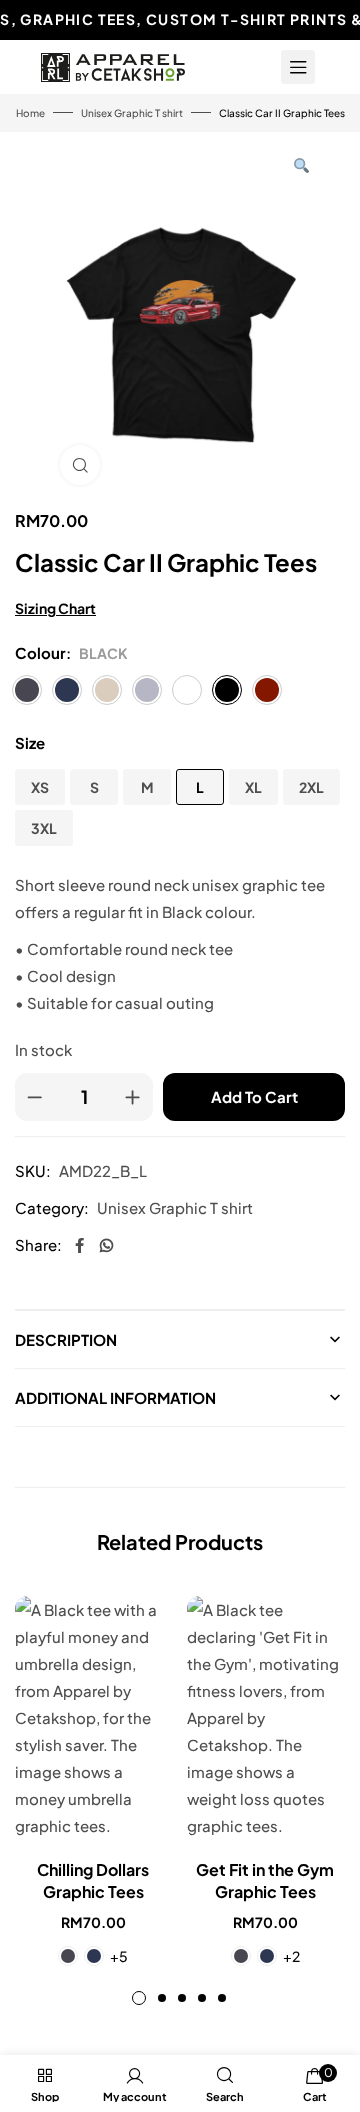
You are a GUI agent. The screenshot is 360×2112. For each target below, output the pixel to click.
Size (30, 742)
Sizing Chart (55, 608)
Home (30, 113)
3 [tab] (182, 1998)
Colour (40, 652)
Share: (38, 1244)
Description (66, 1339)
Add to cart (254, 1096)
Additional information (115, 1397)
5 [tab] (222, 1998)
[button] (301, 165)
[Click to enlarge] (80, 465)
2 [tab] (162, 1998)
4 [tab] (202, 1998)
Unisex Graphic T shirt (132, 113)
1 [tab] (139, 1998)
